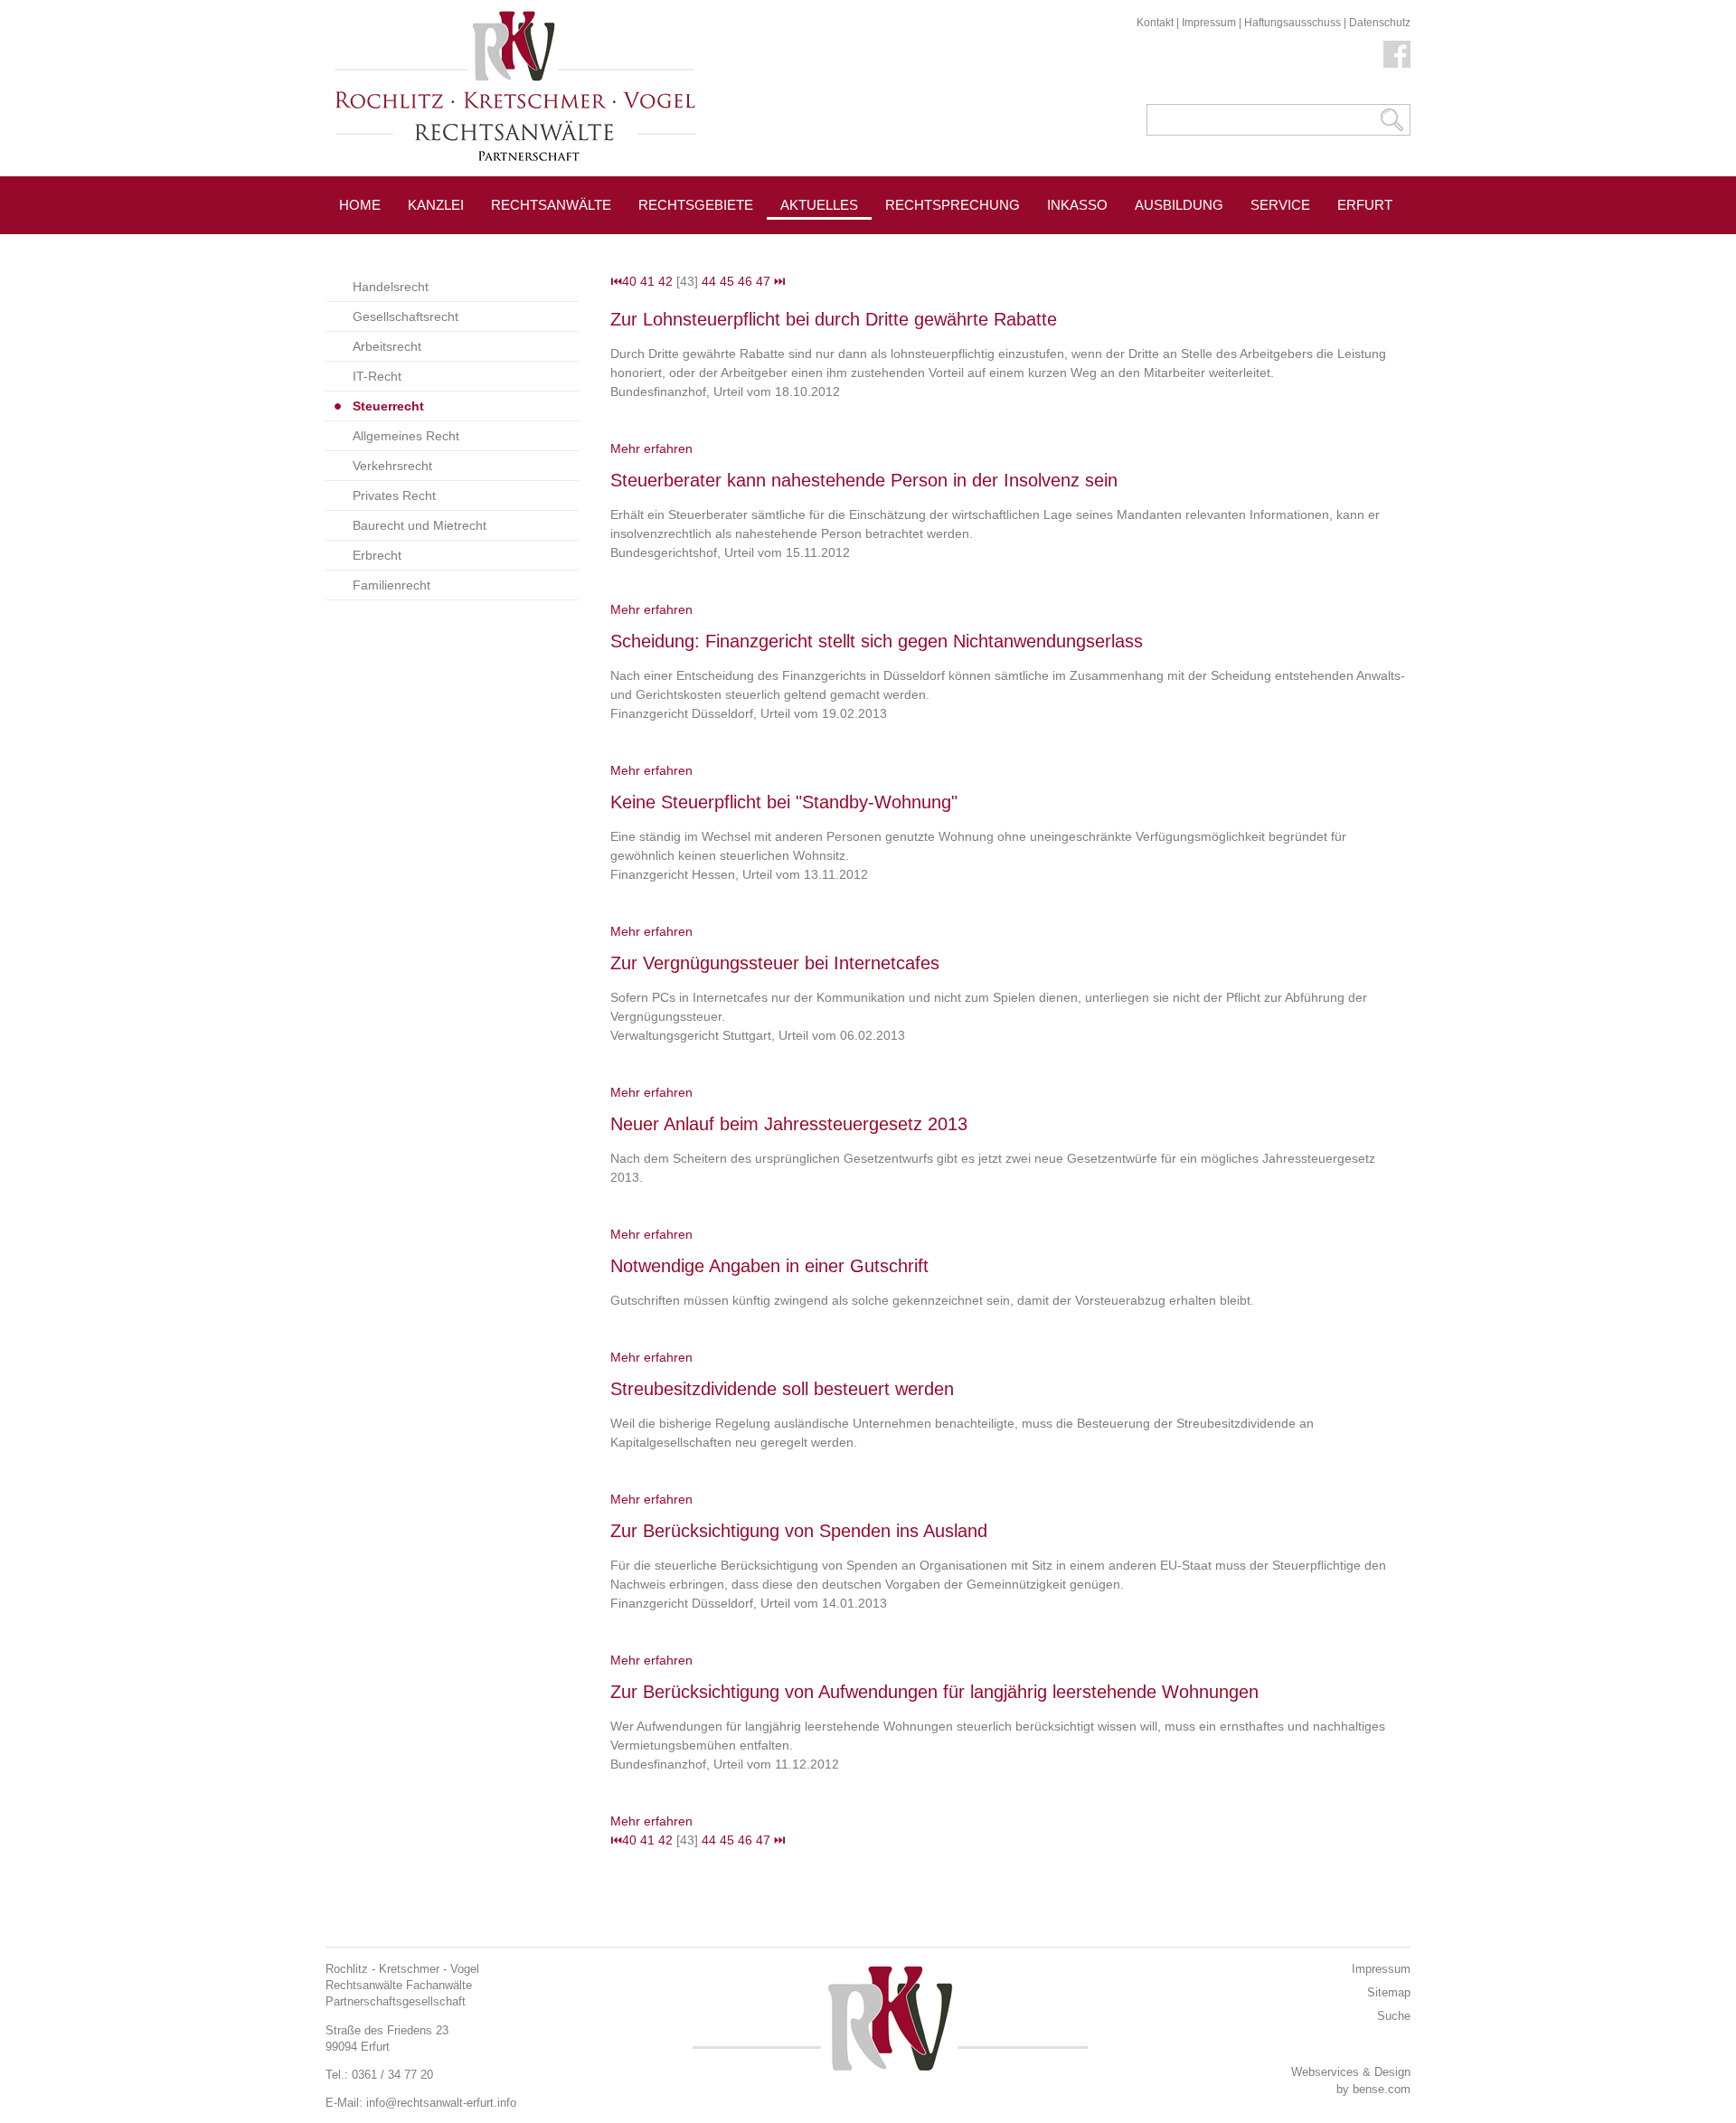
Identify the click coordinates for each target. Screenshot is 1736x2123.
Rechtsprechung (953, 205)
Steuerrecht (388, 406)
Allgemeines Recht (406, 436)
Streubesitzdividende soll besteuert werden (782, 1389)
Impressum (1209, 23)
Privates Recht (394, 495)
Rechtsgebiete (696, 205)
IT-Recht (377, 376)
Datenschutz (1380, 23)
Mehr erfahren (651, 448)
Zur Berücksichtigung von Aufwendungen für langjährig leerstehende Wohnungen (934, 1692)
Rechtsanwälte (551, 205)
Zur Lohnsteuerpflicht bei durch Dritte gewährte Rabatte (834, 319)
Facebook (1397, 54)
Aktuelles (819, 205)
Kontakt (1155, 23)
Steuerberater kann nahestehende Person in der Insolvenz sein (864, 480)
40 (629, 281)
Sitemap (1389, 1992)
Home (360, 205)
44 (709, 281)
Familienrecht (392, 585)
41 (647, 281)
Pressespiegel (942, 245)
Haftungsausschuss (1293, 23)
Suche (1394, 2016)
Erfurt (1365, 205)
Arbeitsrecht (387, 346)
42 (665, 281)
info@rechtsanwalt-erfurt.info (441, 2103)
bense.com (1382, 2089)
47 (763, 281)
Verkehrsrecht (392, 466)
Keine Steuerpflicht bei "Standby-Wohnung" (784, 802)
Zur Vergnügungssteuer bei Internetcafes (775, 963)
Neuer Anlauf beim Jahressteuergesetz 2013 (789, 1124)
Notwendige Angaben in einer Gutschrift (769, 1266)
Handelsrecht (391, 287)
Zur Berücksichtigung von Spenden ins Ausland (799, 1531)
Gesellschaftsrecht (406, 316)
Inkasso (1077, 205)
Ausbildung (1179, 205)
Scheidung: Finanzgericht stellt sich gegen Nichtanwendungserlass (877, 641)
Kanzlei (436, 205)
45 (727, 281)
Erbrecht (377, 555)
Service (1280, 205)
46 (745, 281)
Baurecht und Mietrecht (420, 525)
